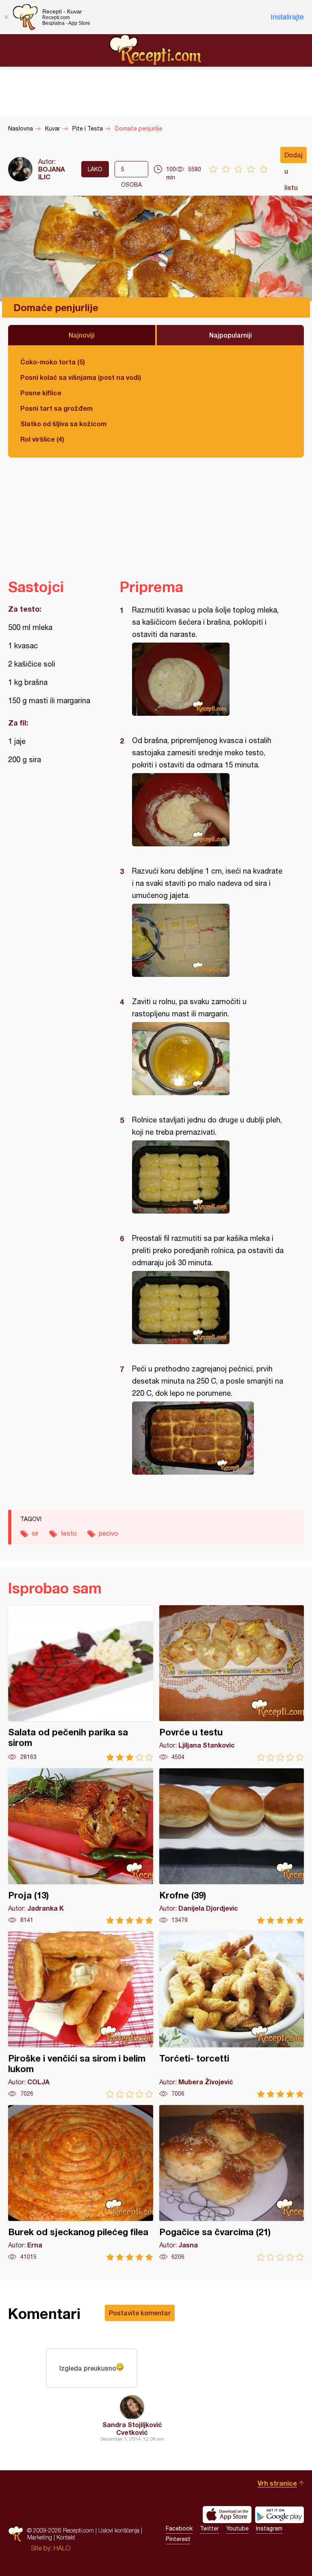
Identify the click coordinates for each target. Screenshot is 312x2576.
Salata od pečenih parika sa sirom (81, 1683)
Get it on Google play (279, 2515)
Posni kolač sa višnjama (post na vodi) (81, 377)
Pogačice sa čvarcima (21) (232, 2183)
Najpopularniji (231, 335)
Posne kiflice (41, 393)
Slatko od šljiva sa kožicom (63, 424)
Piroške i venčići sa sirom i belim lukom (81, 2015)
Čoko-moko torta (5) (53, 362)
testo (69, 1533)
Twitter (209, 2528)
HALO (62, 2548)
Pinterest (178, 2539)
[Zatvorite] (6, 17)
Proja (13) (81, 1846)
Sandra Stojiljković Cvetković (132, 2428)
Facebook (179, 2528)
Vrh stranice (277, 2483)
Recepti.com (156, 50)
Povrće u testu (232, 1683)
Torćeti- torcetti (232, 2015)
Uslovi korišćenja (119, 2530)
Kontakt (66, 2537)
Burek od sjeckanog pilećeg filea (81, 2183)
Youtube (237, 2528)
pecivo (108, 1533)
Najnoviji (82, 335)
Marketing (40, 2537)
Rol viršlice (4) (42, 439)
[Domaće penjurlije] (208, 679)
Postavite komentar (140, 2313)
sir (35, 1533)
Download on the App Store (227, 2515)
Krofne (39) (232, 1846)
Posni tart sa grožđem (56, 408)
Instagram (269, 2528)
